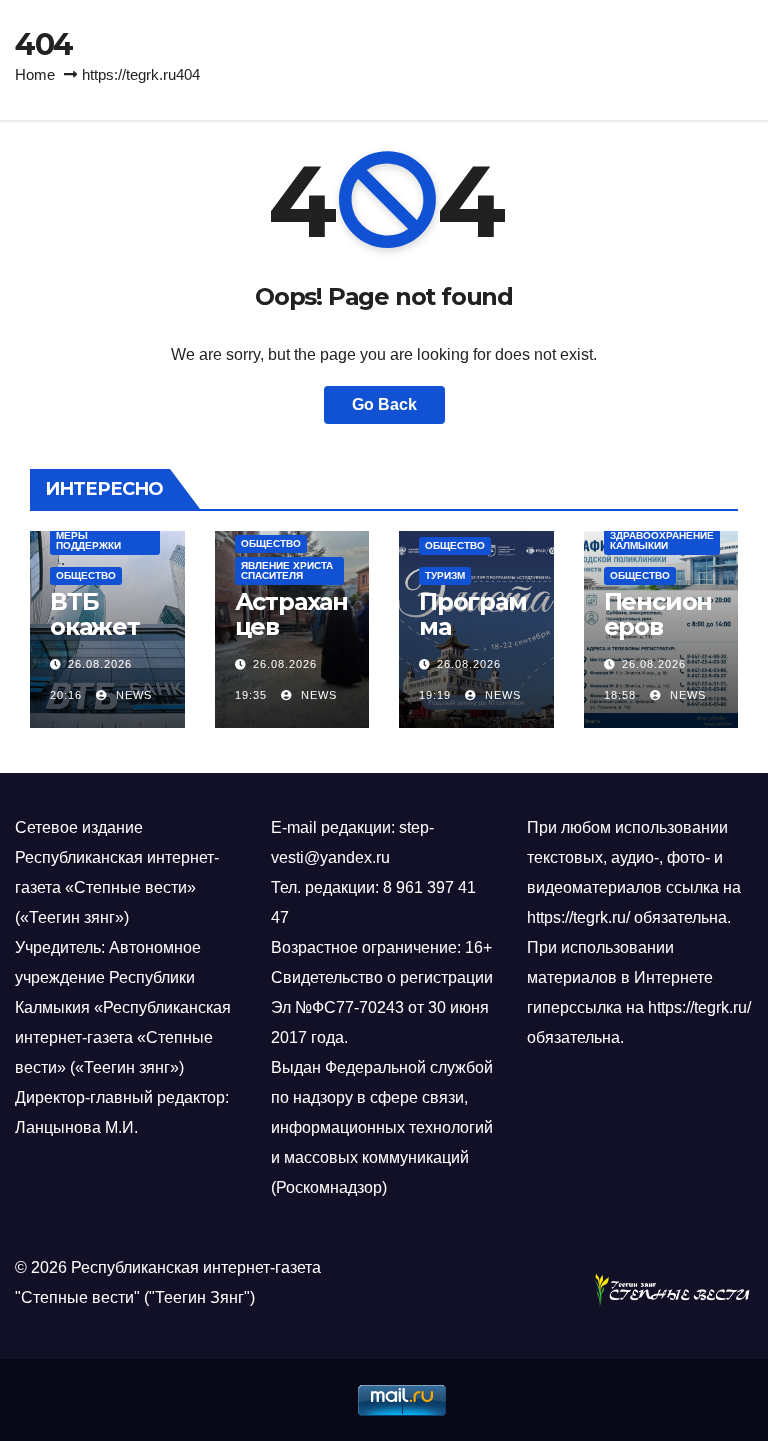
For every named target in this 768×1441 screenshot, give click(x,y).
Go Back (384, 404)
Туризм (445, 575)
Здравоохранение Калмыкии (662, 540)
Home (35, 74)
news (132, 695)
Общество (86, 575)
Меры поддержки (88, 540)
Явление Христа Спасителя (287, 570)
